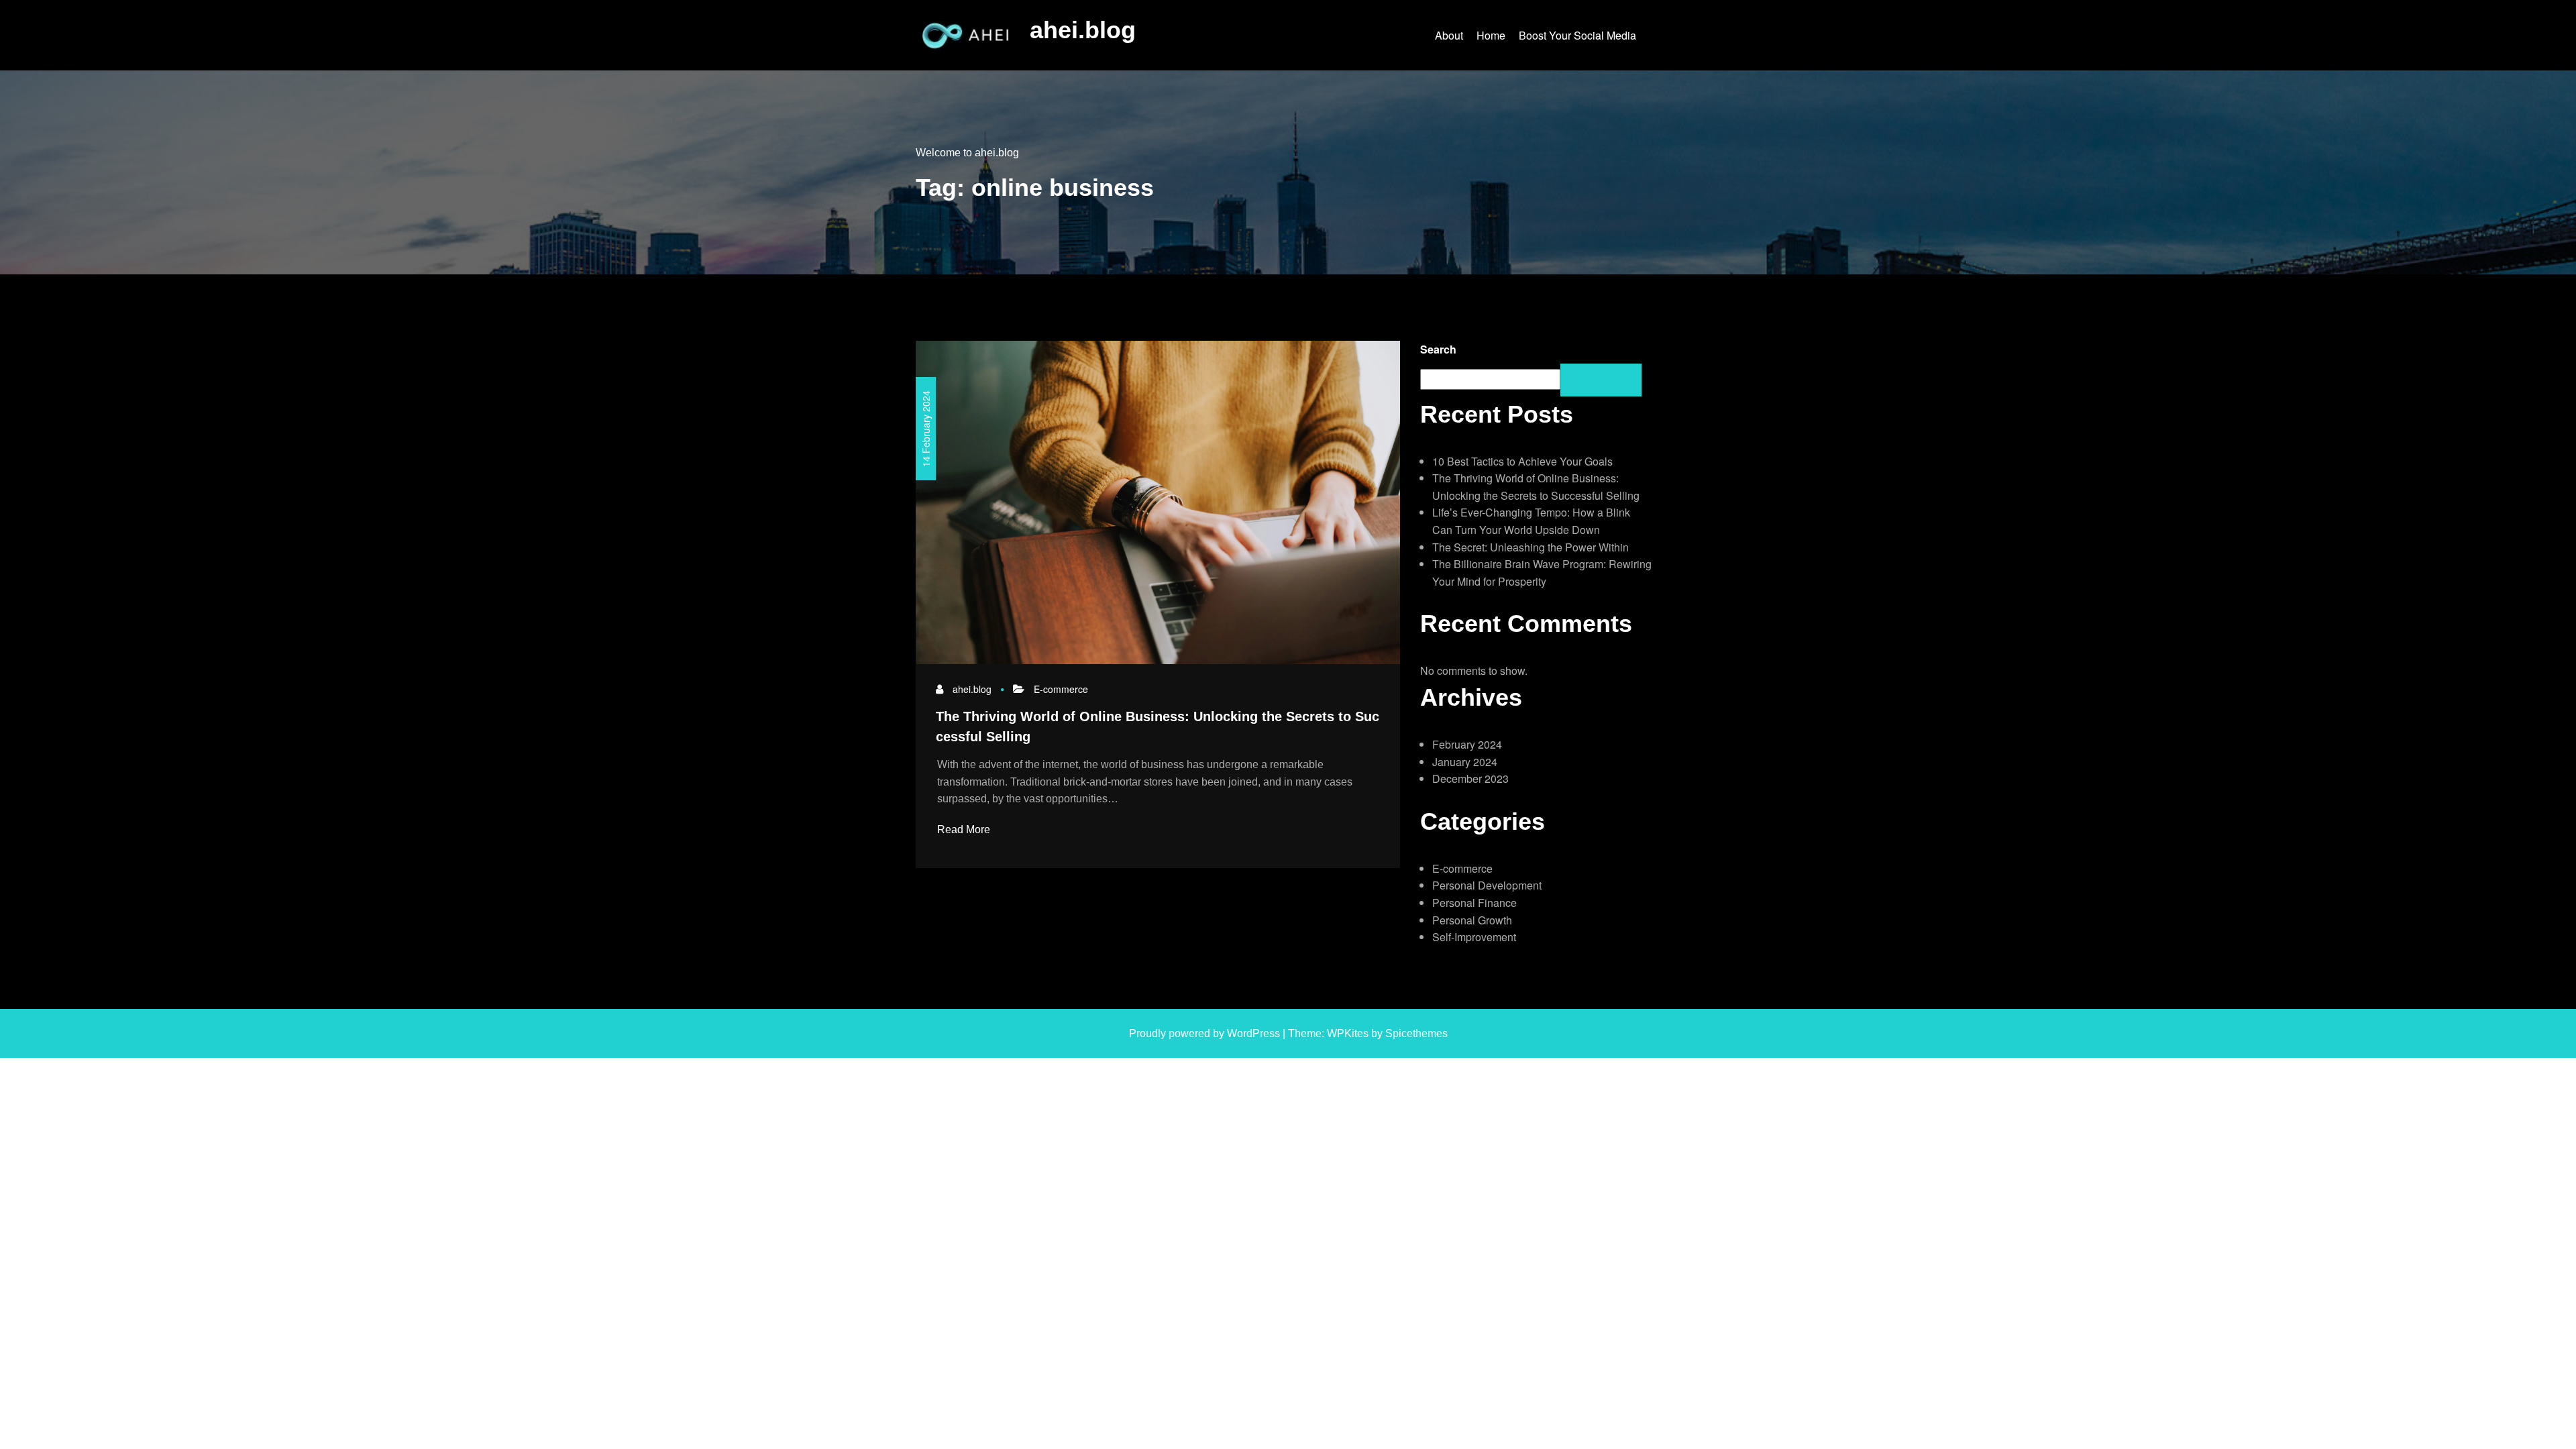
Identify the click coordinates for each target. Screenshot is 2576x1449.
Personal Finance (1474, 903)
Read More (965, 829)
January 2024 (1465, 762)
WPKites (1349, 1033)
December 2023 (1470, 779)
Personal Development (1487, 885)
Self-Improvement (1474, 937)
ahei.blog (1083, 30)
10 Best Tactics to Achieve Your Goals (1522, 461)
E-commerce (1061, 689)
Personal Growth (1472, 920)
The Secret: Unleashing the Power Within (1531, 547)
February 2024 (1467, 744)
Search (1438, 349)
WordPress (1253, 1033)
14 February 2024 (926, 429)
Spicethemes (1416, 1033)
